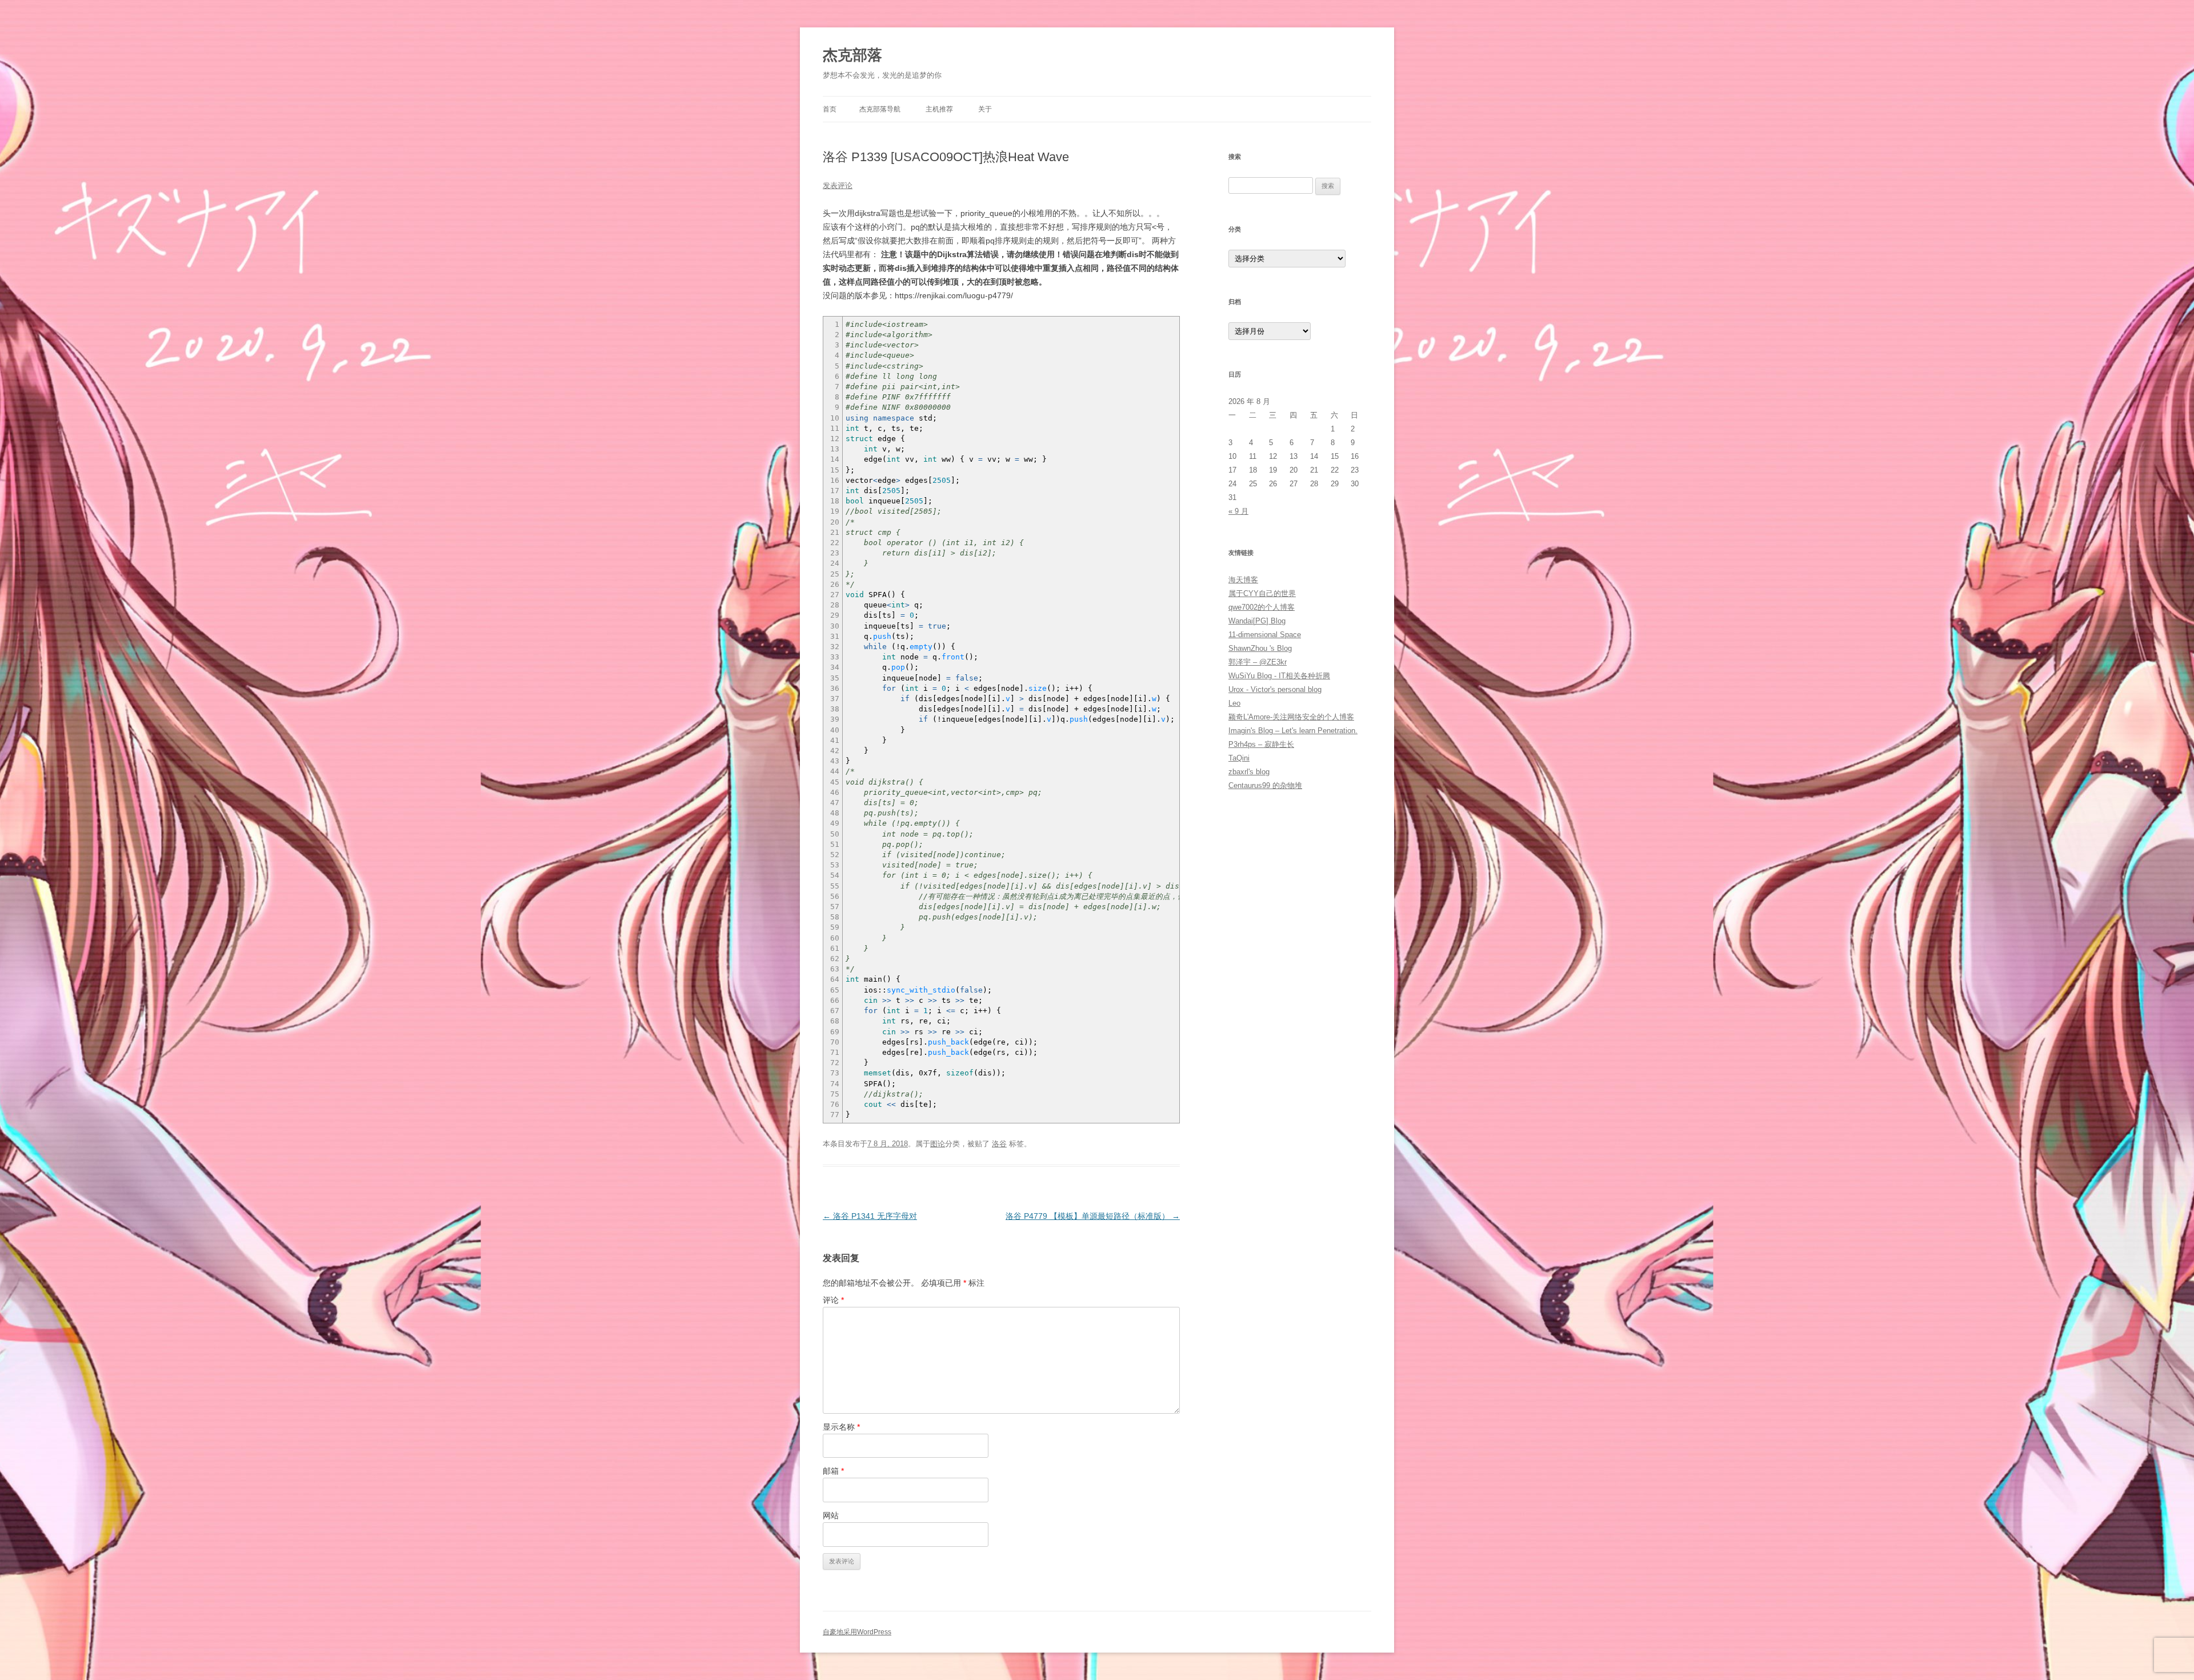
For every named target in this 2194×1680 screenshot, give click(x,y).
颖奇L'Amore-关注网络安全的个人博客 (1291, 717)
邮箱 (833, 1471)
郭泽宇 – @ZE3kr (1258, 662)
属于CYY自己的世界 (1262, 593)
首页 (830, 109)
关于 (985, 109)
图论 (938, 1144)
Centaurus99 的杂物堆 (1265, 785)
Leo (1234, 703)
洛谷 (999, 1144)
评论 (833, 1300)
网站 (831, 1515)
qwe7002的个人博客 (1262, 607)
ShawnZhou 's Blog (1260, 648)
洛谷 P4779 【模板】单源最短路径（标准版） (1093, 1216)
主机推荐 (939, 109)
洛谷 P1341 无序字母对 (870, 1216)
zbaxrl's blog (1249, 772)
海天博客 (1243, 580)
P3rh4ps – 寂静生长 (1261, 744)
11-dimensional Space (1265, 635)
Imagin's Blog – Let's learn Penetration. (1293, 731)
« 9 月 (1238, 511)
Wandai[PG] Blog (1257, 621)
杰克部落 (852, 55)
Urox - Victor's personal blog (1275, 689)
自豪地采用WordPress (857, 1632)
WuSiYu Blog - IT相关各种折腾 (1279, 676)
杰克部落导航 (880, 109)
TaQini (1239, 758)
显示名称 (841, 1427)
